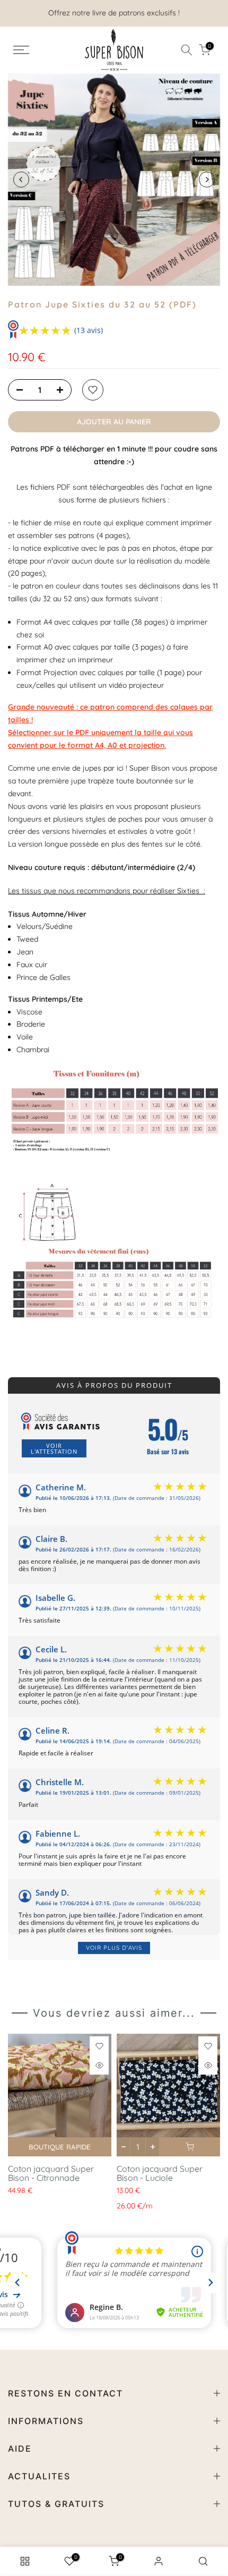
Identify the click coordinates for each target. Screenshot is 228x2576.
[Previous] (21, 180)
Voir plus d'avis (114, 1948)
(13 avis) (89, 330)
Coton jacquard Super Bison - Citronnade (51, 2173)
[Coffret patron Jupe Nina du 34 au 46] (114, 1251)
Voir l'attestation (54, 1448)
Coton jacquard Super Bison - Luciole (160, 2173)
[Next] (207, 180)
